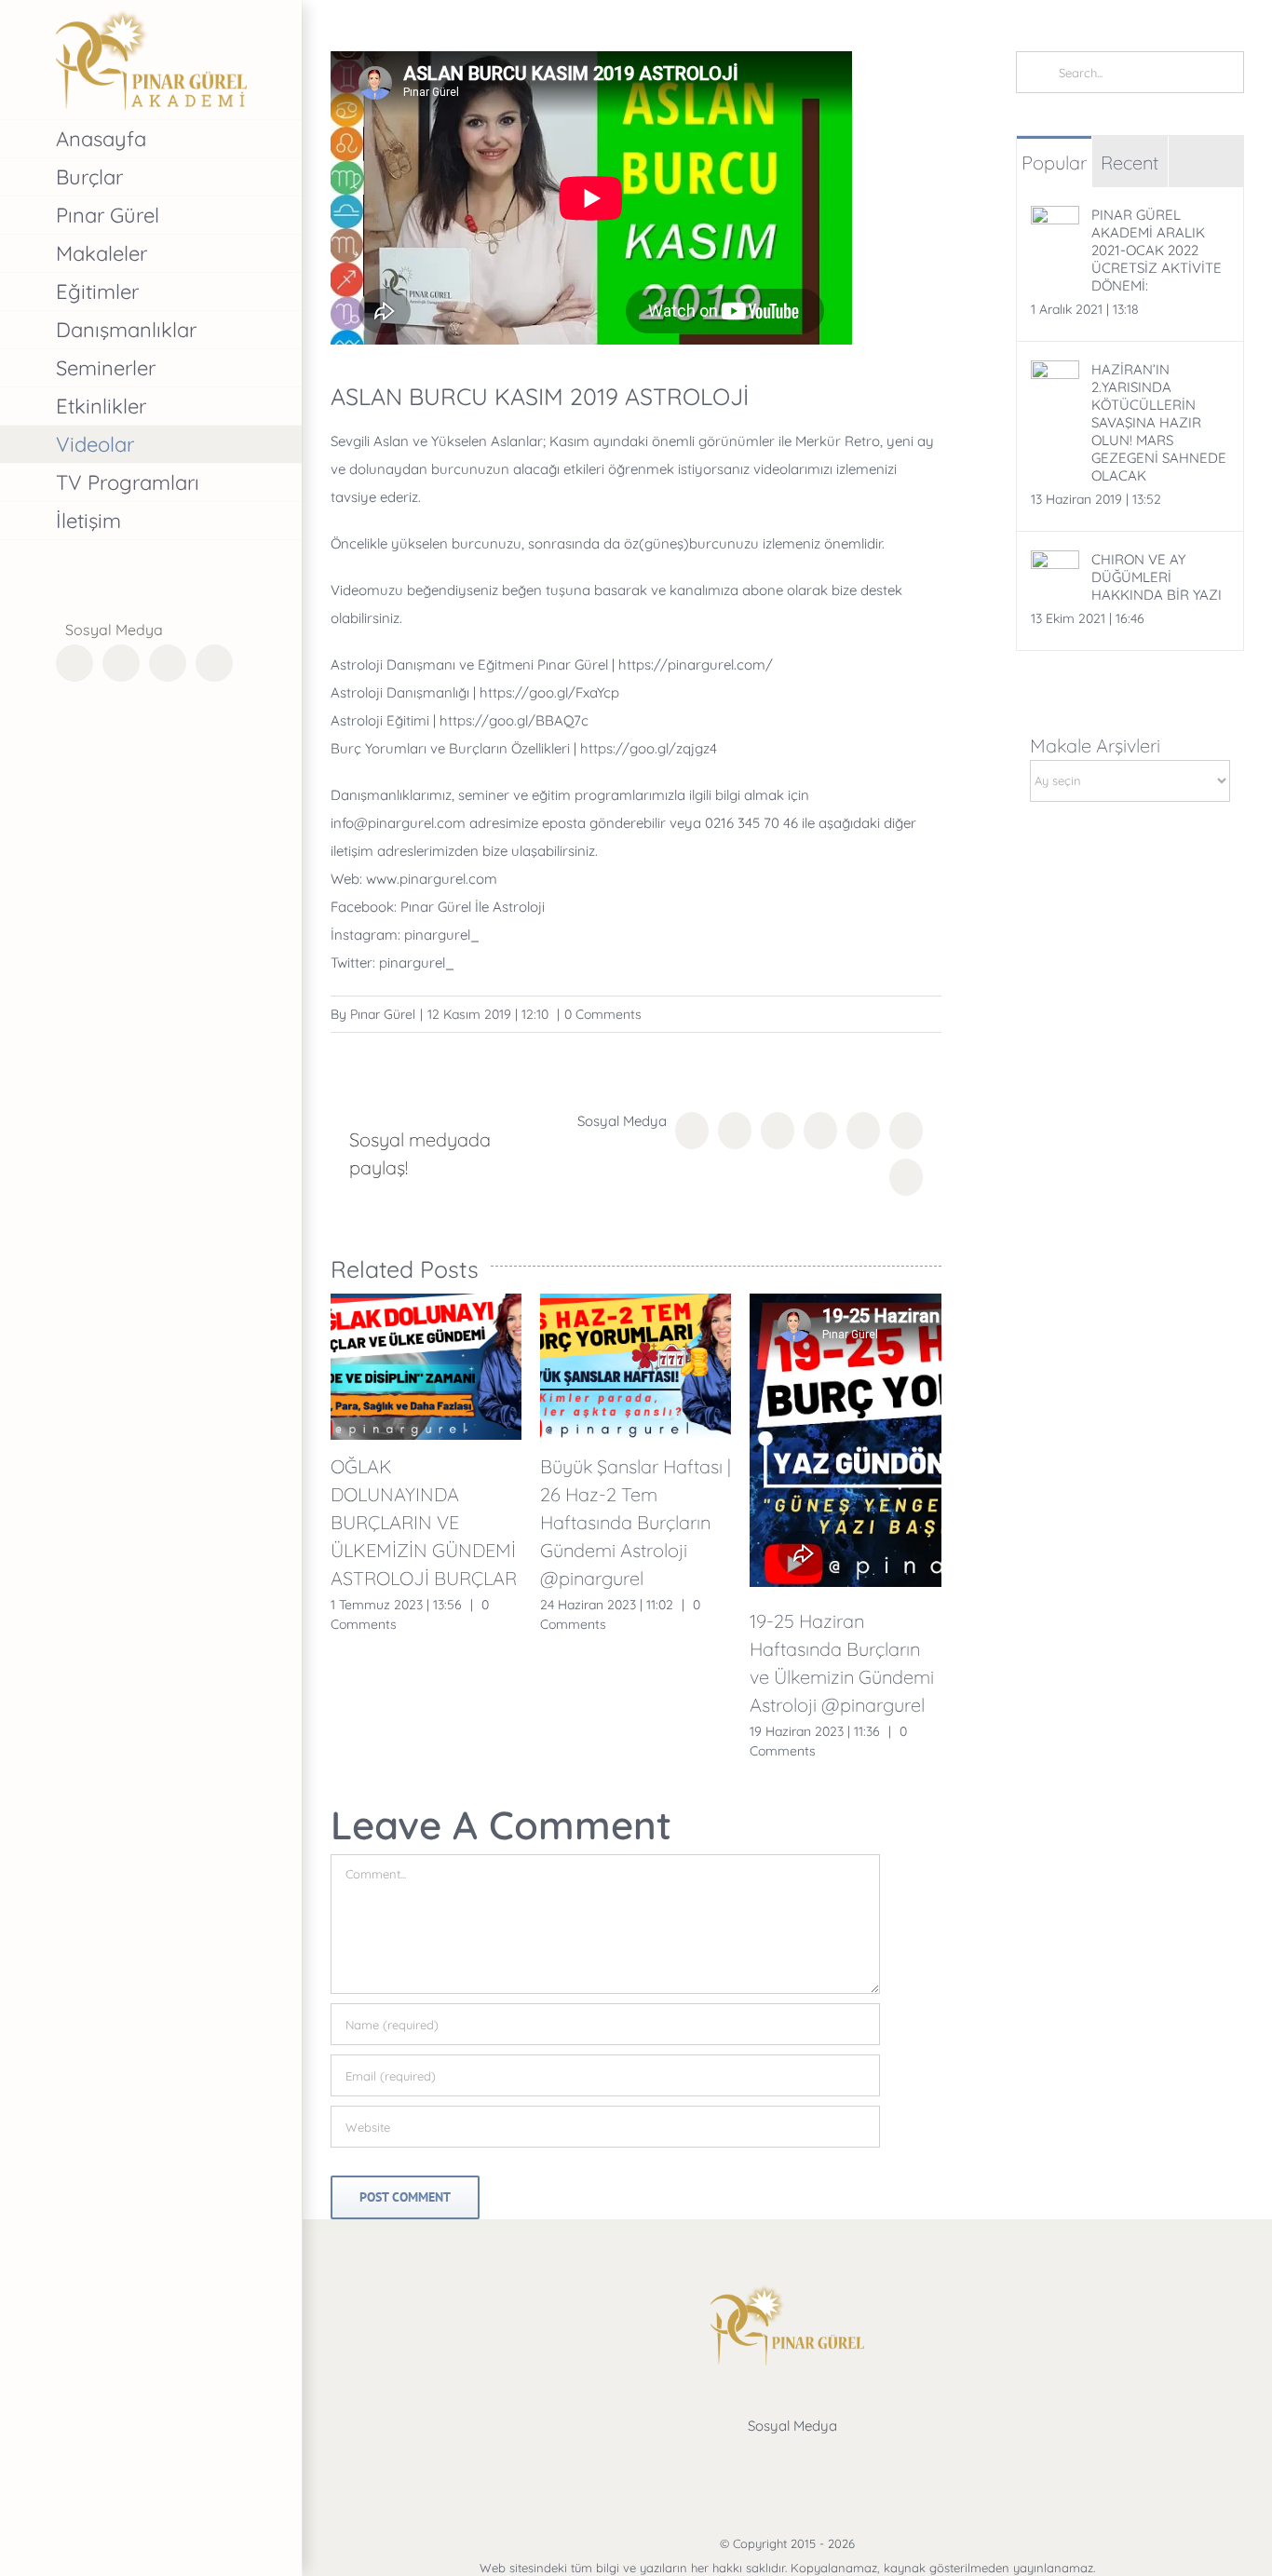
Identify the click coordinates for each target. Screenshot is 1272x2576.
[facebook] (721, 2462)
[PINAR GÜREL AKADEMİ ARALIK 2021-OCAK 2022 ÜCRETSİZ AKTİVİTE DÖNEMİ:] (1055, 219)
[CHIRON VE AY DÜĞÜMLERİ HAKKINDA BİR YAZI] (1055, 564)
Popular (1054, 163)
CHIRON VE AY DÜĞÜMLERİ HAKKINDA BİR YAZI (1157, 577)
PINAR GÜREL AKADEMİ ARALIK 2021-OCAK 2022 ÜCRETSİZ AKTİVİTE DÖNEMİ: (1157, 250)
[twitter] (765, 2462)
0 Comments (603, 1014)
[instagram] (810, 2462)
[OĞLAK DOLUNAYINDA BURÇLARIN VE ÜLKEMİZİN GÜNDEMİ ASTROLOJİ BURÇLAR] (426, 1367)
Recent (1130, 163)
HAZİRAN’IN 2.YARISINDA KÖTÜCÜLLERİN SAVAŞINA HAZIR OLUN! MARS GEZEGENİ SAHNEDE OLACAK (1159, 422)
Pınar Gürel (383, 1014)
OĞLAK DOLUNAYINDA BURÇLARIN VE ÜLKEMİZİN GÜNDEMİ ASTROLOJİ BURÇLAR (424, 1522)
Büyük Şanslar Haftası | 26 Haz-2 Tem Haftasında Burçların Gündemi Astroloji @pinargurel (636, 1522)
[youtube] (855, 2462)
